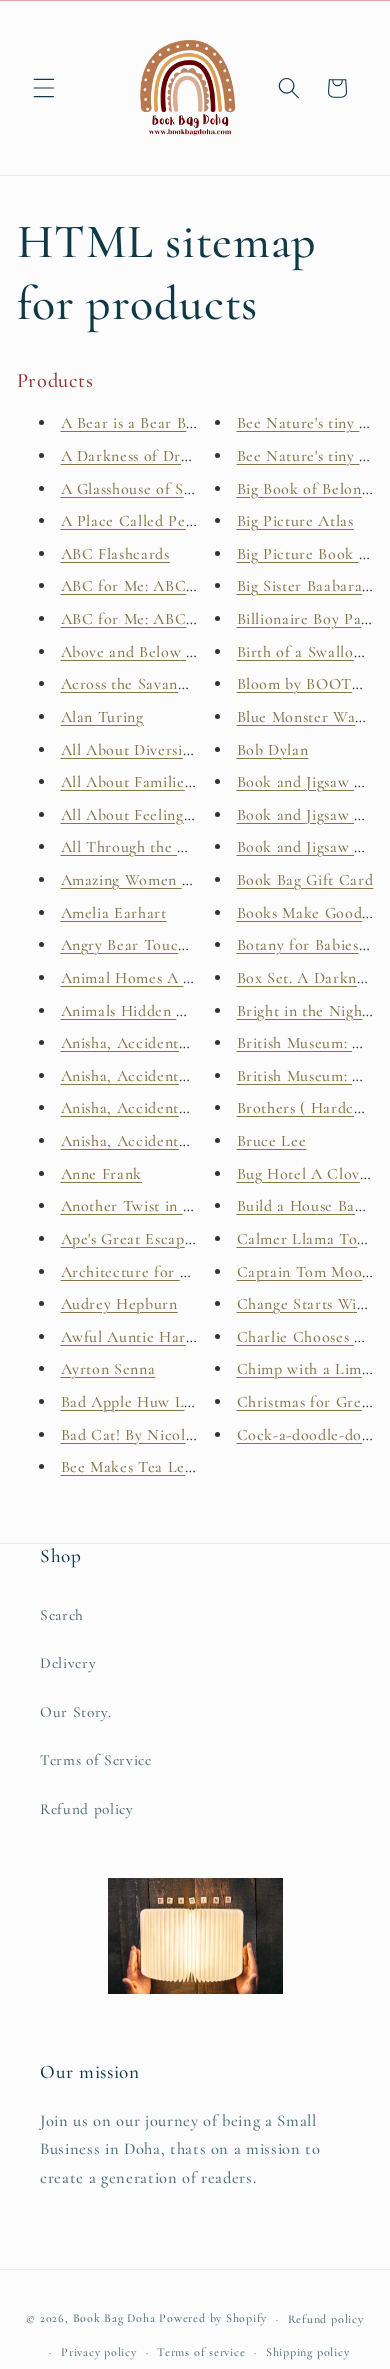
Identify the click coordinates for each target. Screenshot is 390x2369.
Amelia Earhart (114, 913)
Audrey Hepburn (119, 1304)
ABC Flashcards (115, 554)
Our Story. (76, 1712)
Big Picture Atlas (295, 521)
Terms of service (201, 2352)
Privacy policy (99, 2352)
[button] (44, 88)
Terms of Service (96, 1760)
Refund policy (87, 1809)
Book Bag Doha (116, 2319)
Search (62, 1615)
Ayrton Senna (108, 1369)
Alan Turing (102, 717)
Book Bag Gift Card (305, 880)
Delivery (68, 1663)
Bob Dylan (273, 750)
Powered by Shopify (213, 2319)
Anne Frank (102, 1174)
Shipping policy (308, 2352)
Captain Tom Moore (307, 1272)
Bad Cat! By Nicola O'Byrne (157, 1435)
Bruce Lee (272, 1141)
